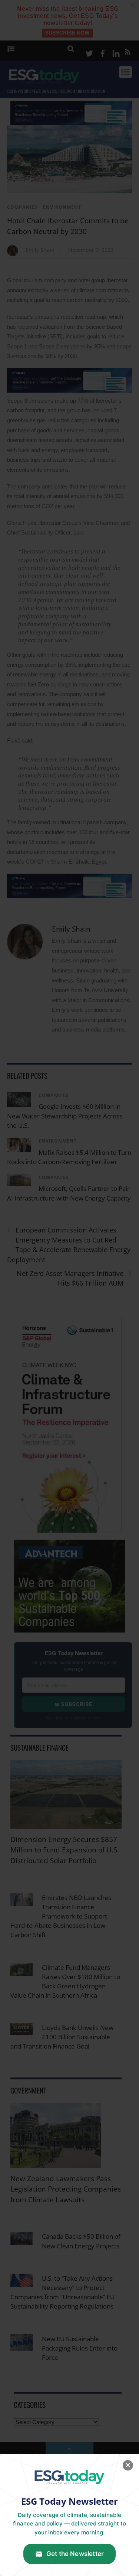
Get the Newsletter (75, 2554)
